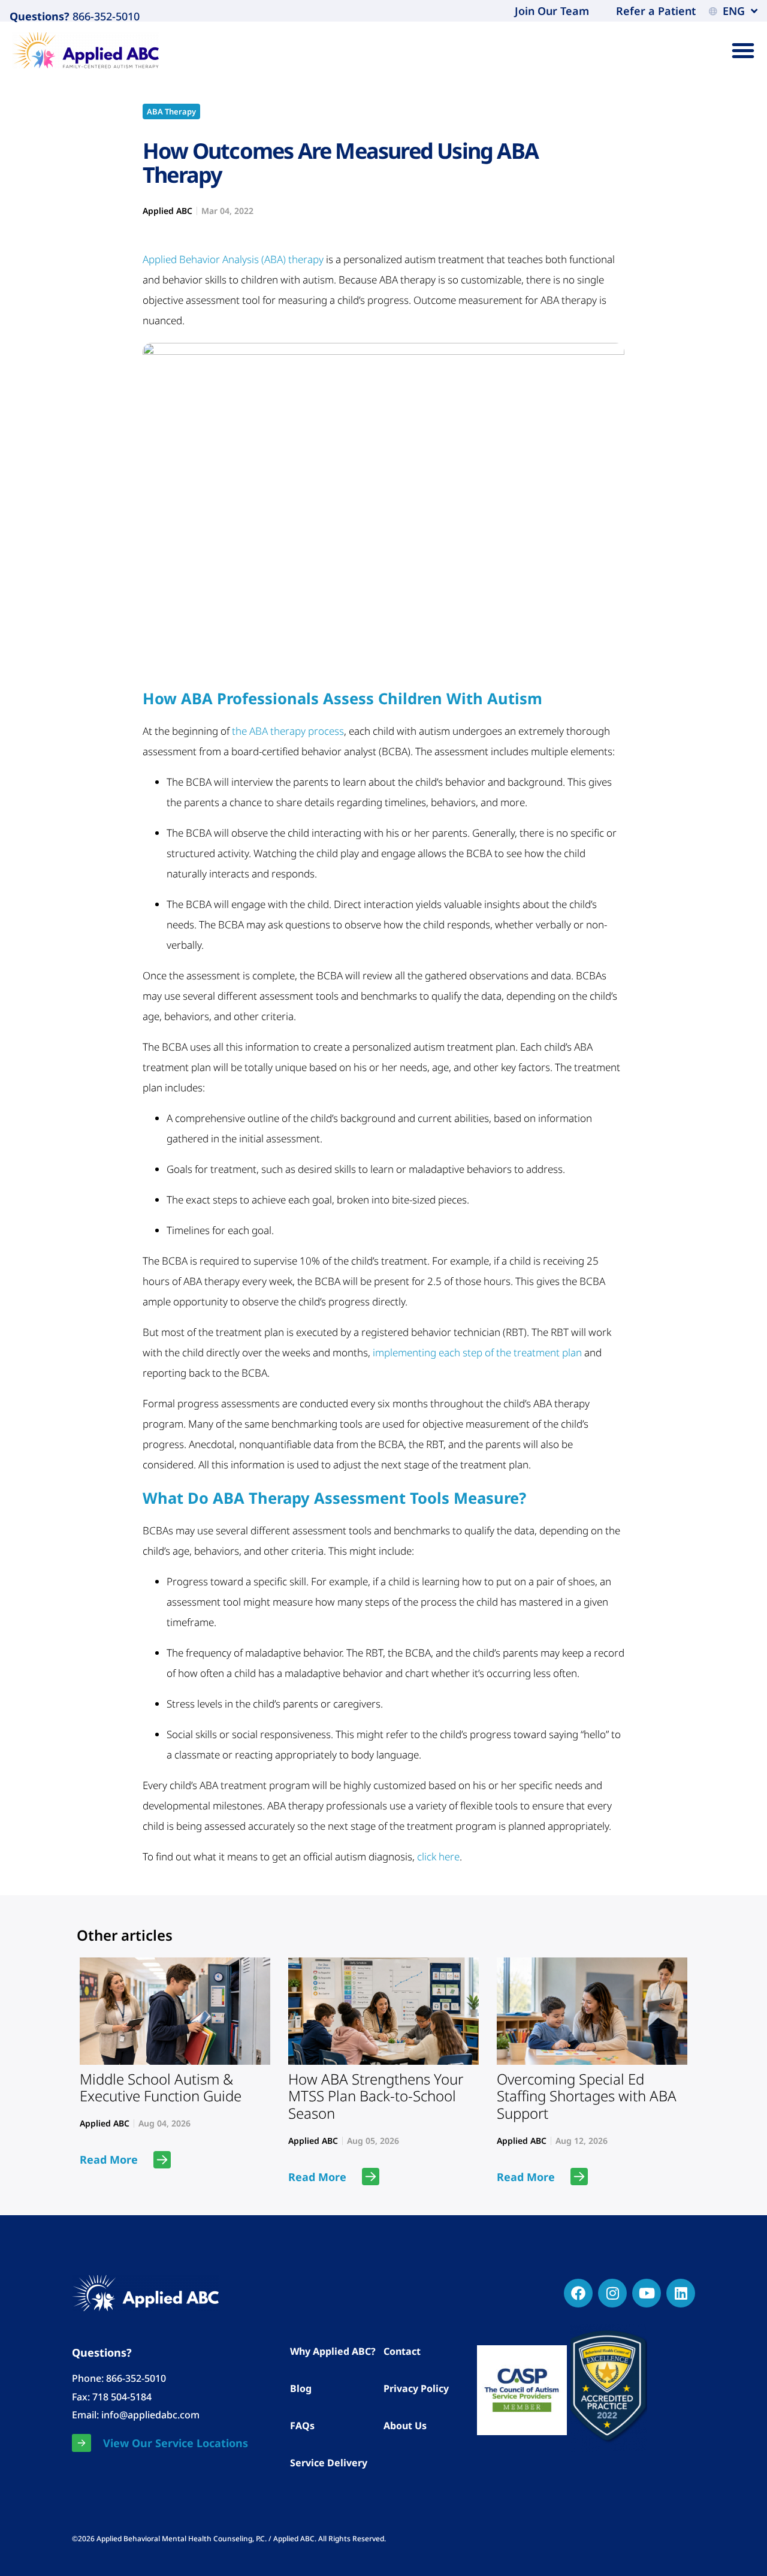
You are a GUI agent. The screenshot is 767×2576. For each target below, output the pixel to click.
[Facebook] (578, 2293)
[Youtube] (647, 2293)
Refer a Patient (656, 11)
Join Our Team (552, 11)
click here (438, 1856)
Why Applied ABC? (333, 2351)
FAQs (302, 2426)
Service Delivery (329, 2463)
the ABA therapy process (288, 731)
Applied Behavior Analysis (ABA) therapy (233, 259)
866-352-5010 (105, 16)
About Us (405, 2426)
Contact (402, 2351)
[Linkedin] (681, 2293)
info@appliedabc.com (150, 2415)
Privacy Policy (416, 2388)
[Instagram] (612, 2293)
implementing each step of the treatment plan (477, 1352)
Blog (301, 2388)
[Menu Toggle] (743, 50)
